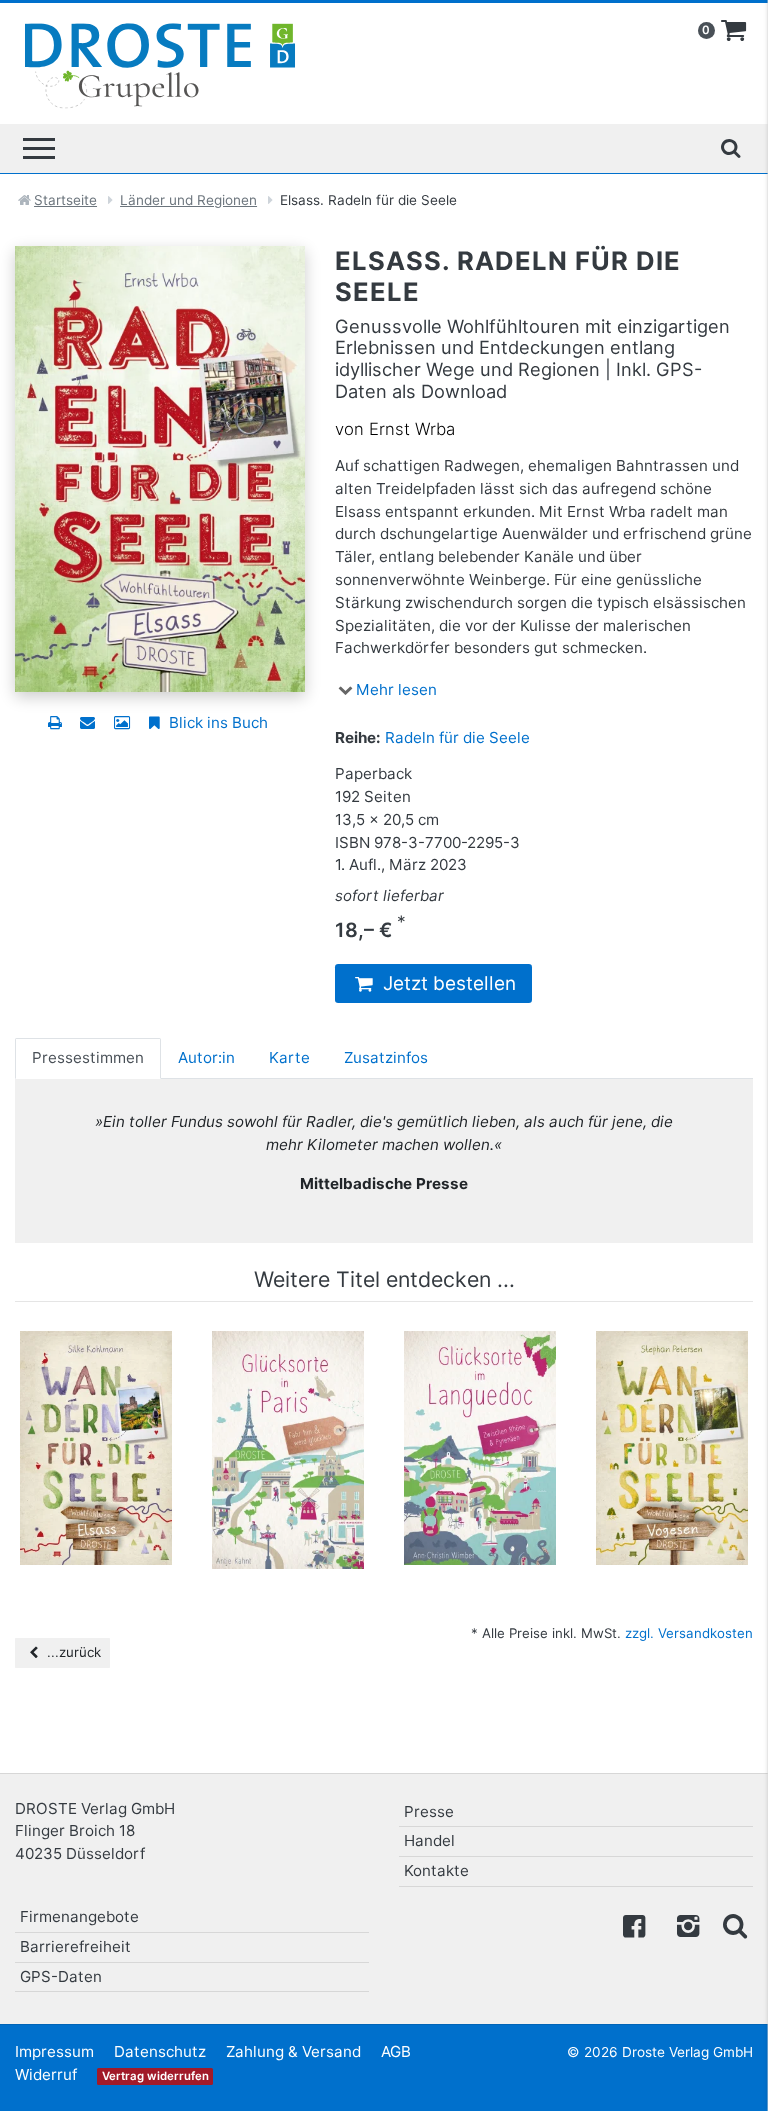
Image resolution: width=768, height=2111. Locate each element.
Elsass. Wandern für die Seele (96, 1371)
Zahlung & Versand (293, 2051)
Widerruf (46, 2074)
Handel (429, 1840)
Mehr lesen (396, 689)
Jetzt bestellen (447, 983)
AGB (396, 2051)
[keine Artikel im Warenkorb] (734, 31)
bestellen (105, 1497)
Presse (429, 1811)
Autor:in (206, 1057)
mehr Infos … (105, 1459)
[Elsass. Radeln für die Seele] (160, 467)
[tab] (88, 1058)
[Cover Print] (121, 722)
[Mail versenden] (87, 722)
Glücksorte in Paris (288, 1371)
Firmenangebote (79, 1916)
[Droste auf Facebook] (634, 1924)
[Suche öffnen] (730, 148)
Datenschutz (160, 2051)
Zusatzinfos (386, 1057)
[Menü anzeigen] (39, 148)
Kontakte (436, 1870)
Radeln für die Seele (457, 737)
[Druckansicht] (54, 722)
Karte (289, 1057)
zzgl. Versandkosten (689, 1633)
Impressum (54, 2051)
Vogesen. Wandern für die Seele (672, 1381)
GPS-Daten (61, 1976)
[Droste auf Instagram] (684, 1924)
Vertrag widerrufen (155, 2076)
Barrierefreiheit (75, 1946)
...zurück (72, 1652)
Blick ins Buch (216, 722)
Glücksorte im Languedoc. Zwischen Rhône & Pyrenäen (480, 1391)
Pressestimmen (88, 1057)
